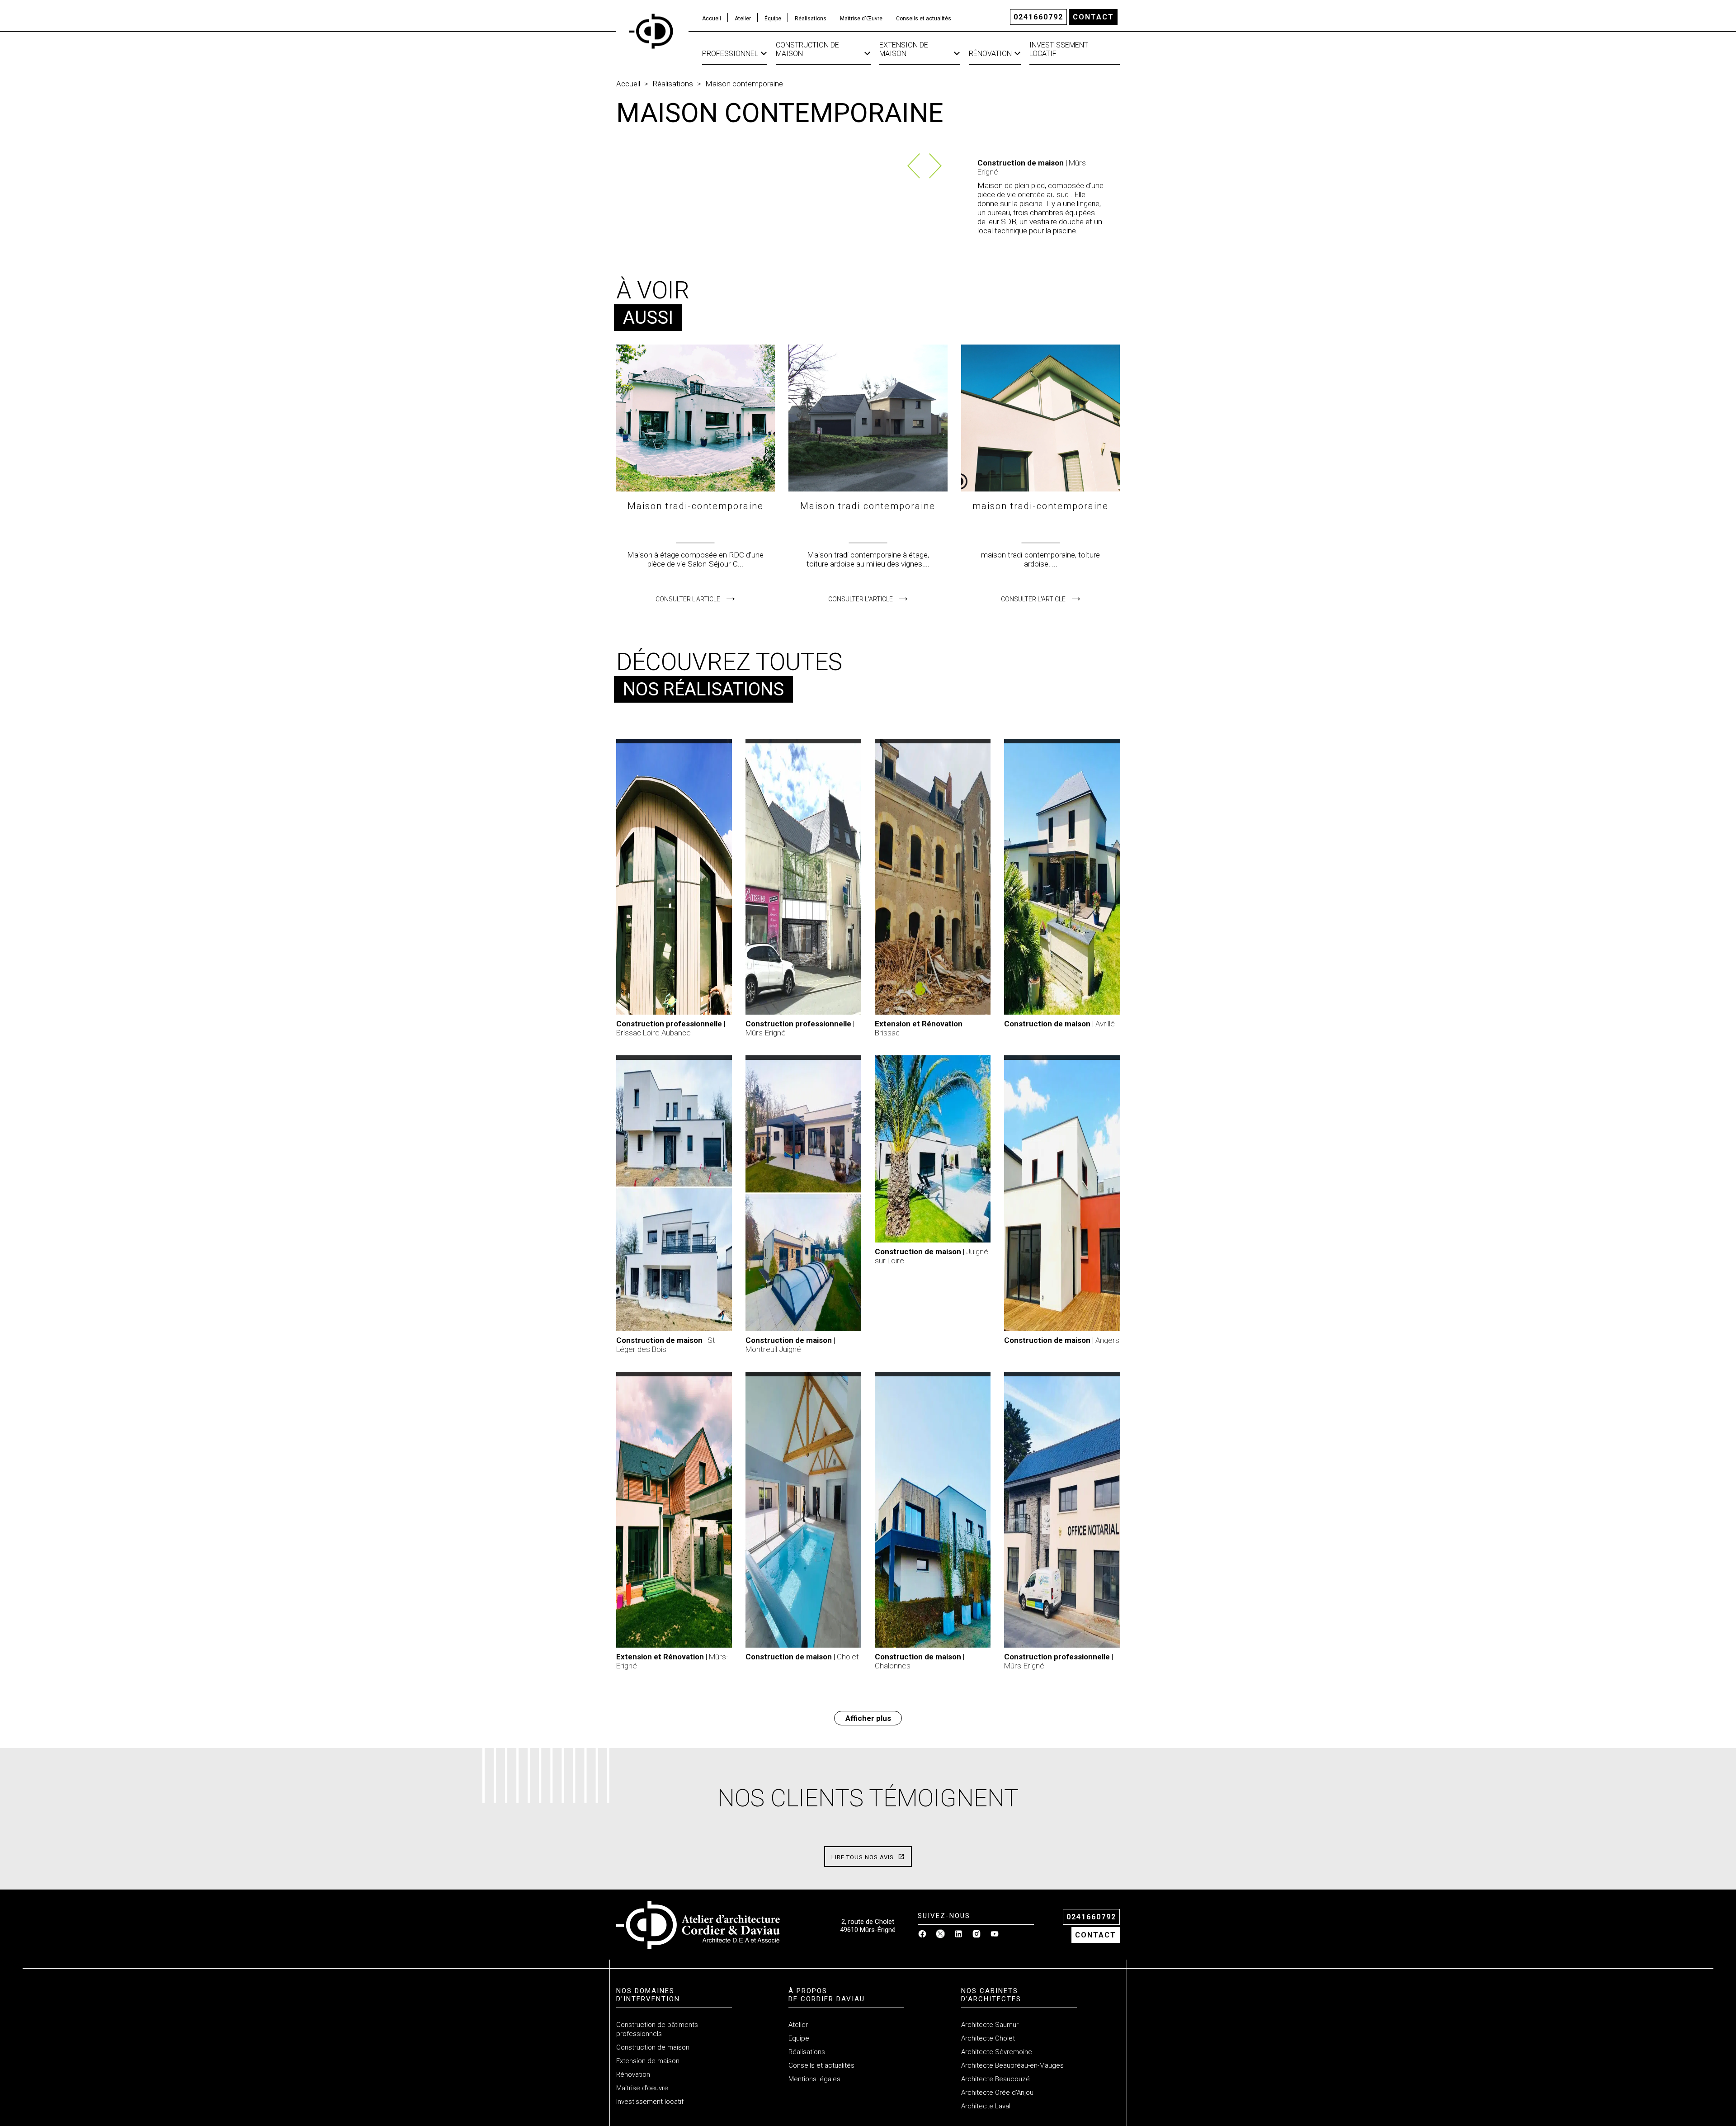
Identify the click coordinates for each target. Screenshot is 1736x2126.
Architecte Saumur (990, 2025)
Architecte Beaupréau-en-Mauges (1012, 2065)
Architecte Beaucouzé (995, 2079)
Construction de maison (807, 49)
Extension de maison (904, 49)
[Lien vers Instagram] (976, 1936)
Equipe (799, 2038)
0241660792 (1038, 17)
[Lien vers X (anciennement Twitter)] (940, 1936)
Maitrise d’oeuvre (642, 2088)
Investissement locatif (1059, 49)
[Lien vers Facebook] (922, 1936)
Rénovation (990, 54)
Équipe (773, 19)
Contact (1093, 17)
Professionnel (730, 54)
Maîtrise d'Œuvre (861, 19)
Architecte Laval (986, 2106)
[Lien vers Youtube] (995, 1936)
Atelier (743, 19)
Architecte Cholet (988, 2038)
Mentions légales (814, 2079)
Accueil (712, 19)
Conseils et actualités (924, 19)
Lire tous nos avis (863, 1857)
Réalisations (811, 19)
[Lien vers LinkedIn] (958, 1936)
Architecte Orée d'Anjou (997, 2093)
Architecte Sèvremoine (997, 2052)
